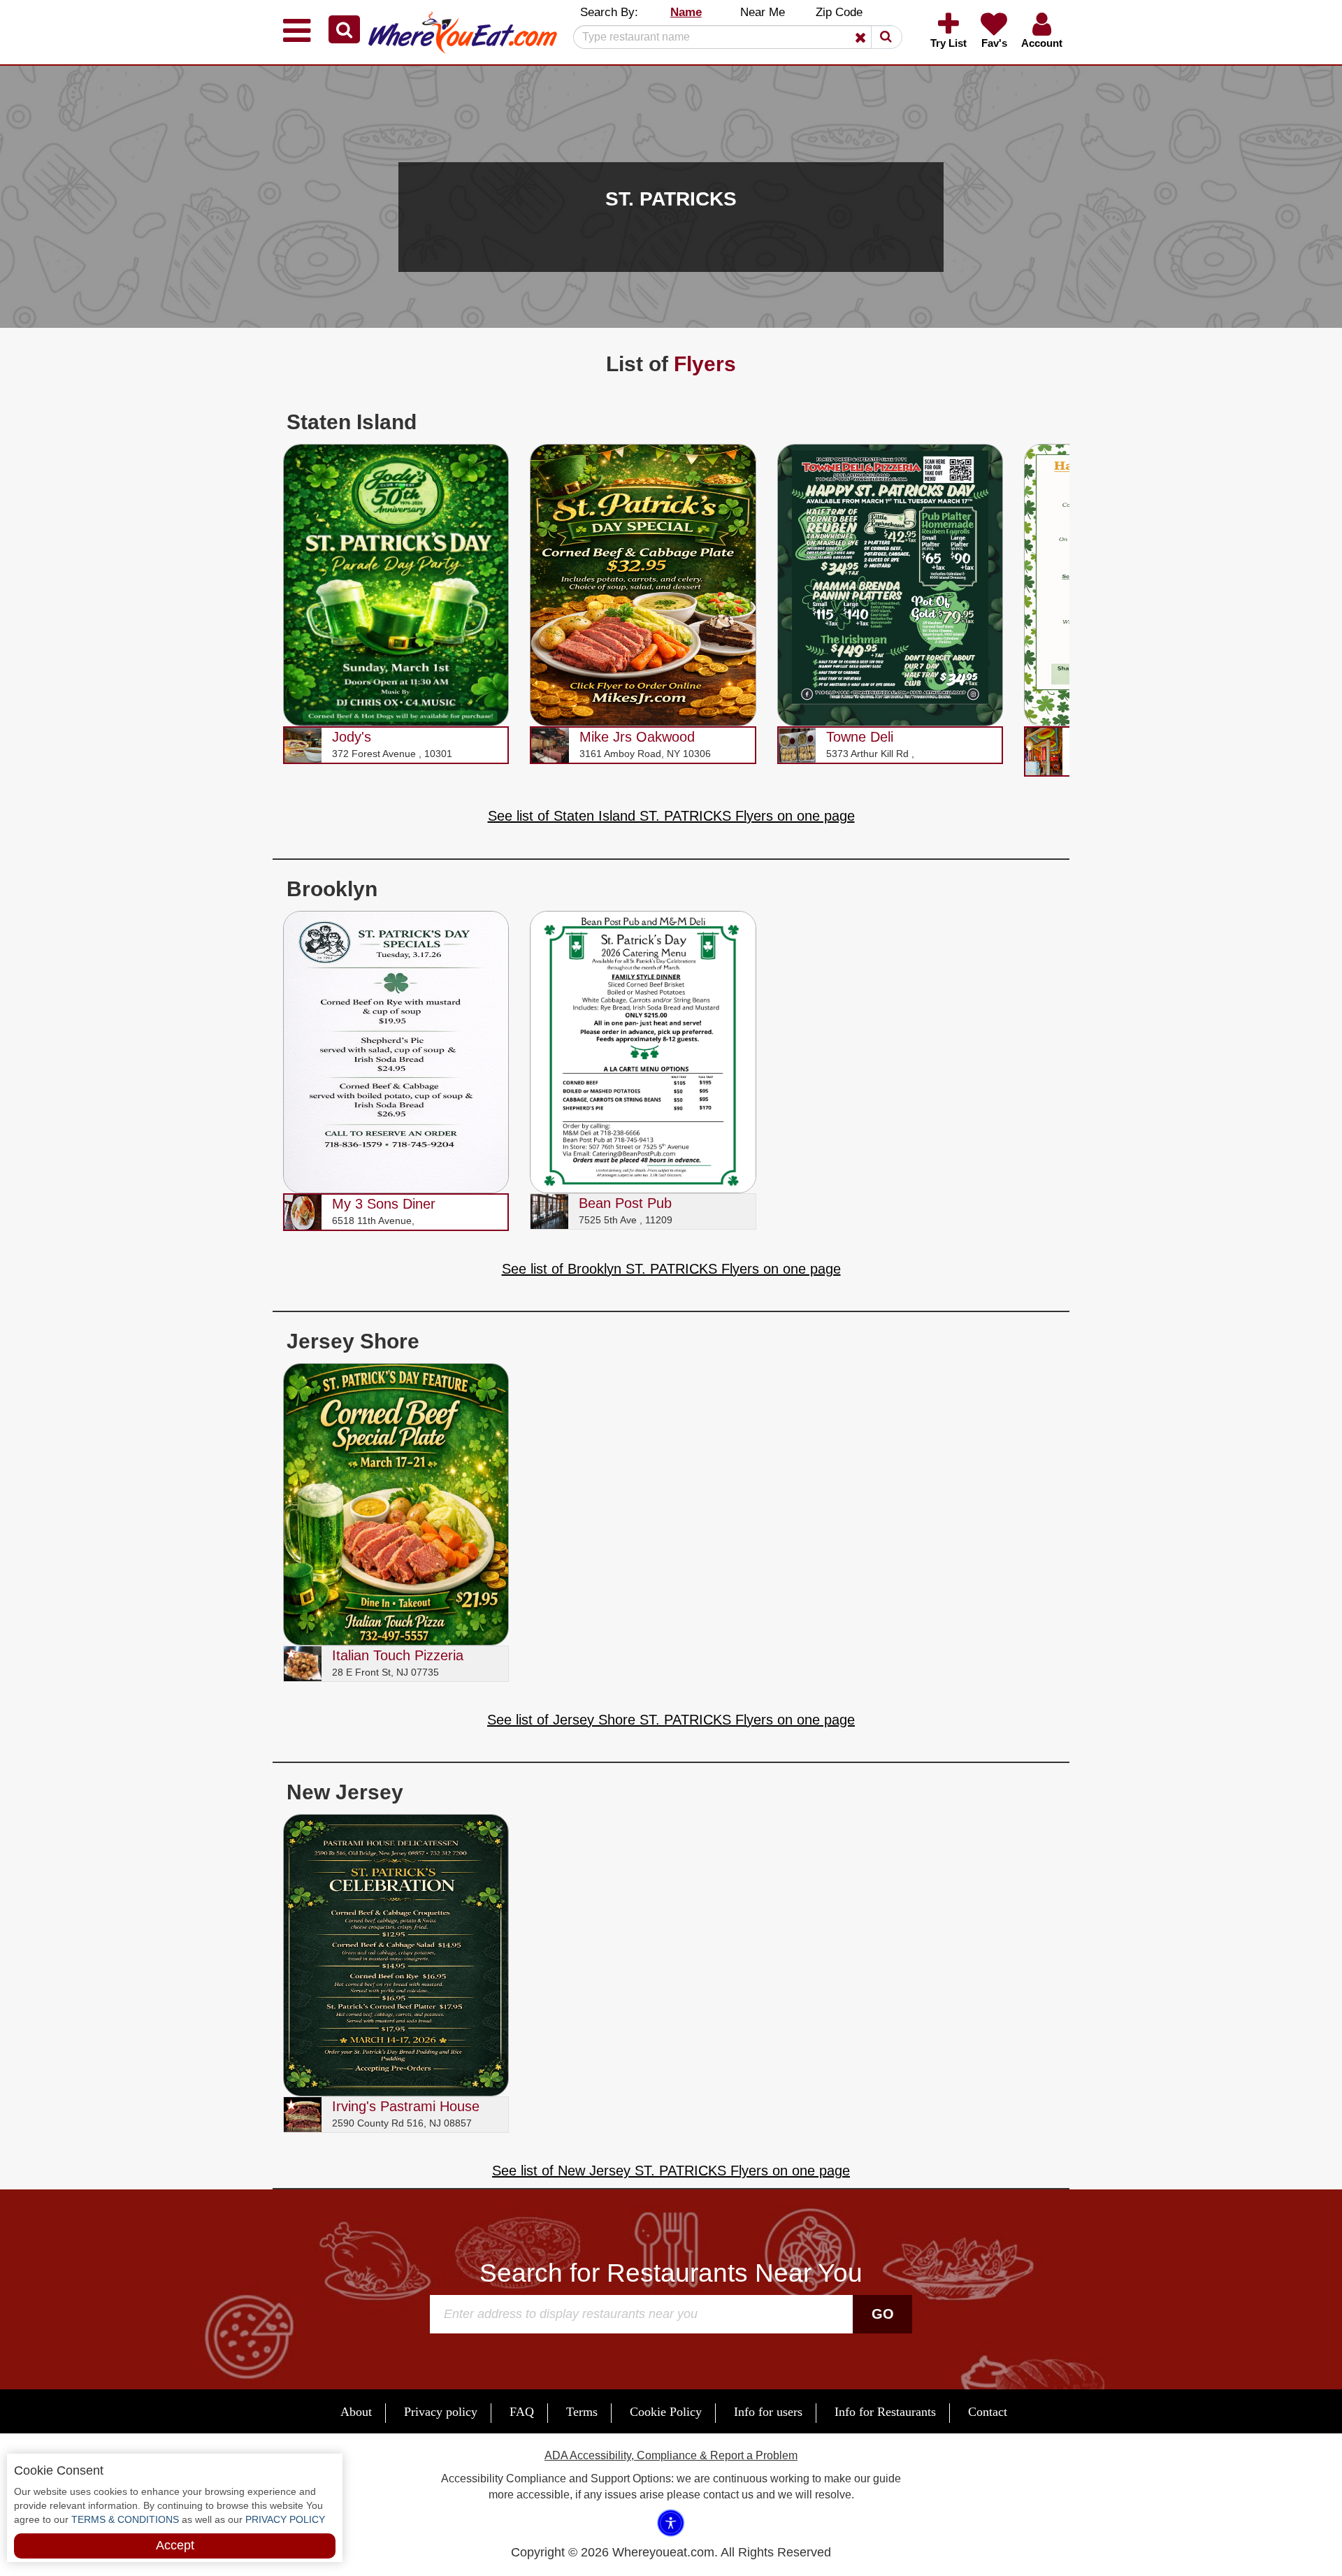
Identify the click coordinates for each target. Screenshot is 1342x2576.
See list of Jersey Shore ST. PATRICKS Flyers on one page (671, 1720)
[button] (344, 29)
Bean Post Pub (625, 1203)
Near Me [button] (763, 12)
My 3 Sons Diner (384, 1204)
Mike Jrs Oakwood (637, 737)
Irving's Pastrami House (406, 2106)
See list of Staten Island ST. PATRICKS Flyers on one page (671, 816)
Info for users (768, 2412)
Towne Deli (860, 737)
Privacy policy (441, 2412)
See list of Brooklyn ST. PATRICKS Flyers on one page (671, 1269)
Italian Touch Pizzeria (398, 1655)
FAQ (522, 2412)
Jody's (352, 737)
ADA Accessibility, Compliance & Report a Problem (671, 2455)
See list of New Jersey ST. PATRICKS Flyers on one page (671, 2171)
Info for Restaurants (885, 2412)
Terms (582, 2412)
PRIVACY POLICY (284, 2519)
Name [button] (686, 12)
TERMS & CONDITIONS (124, 2519)
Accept (175, 2545)
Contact (988, 2412)
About (356, 2412)
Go (883, 2314)
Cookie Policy (666, 2412)
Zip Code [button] (839, 12)
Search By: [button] (609, 12)
